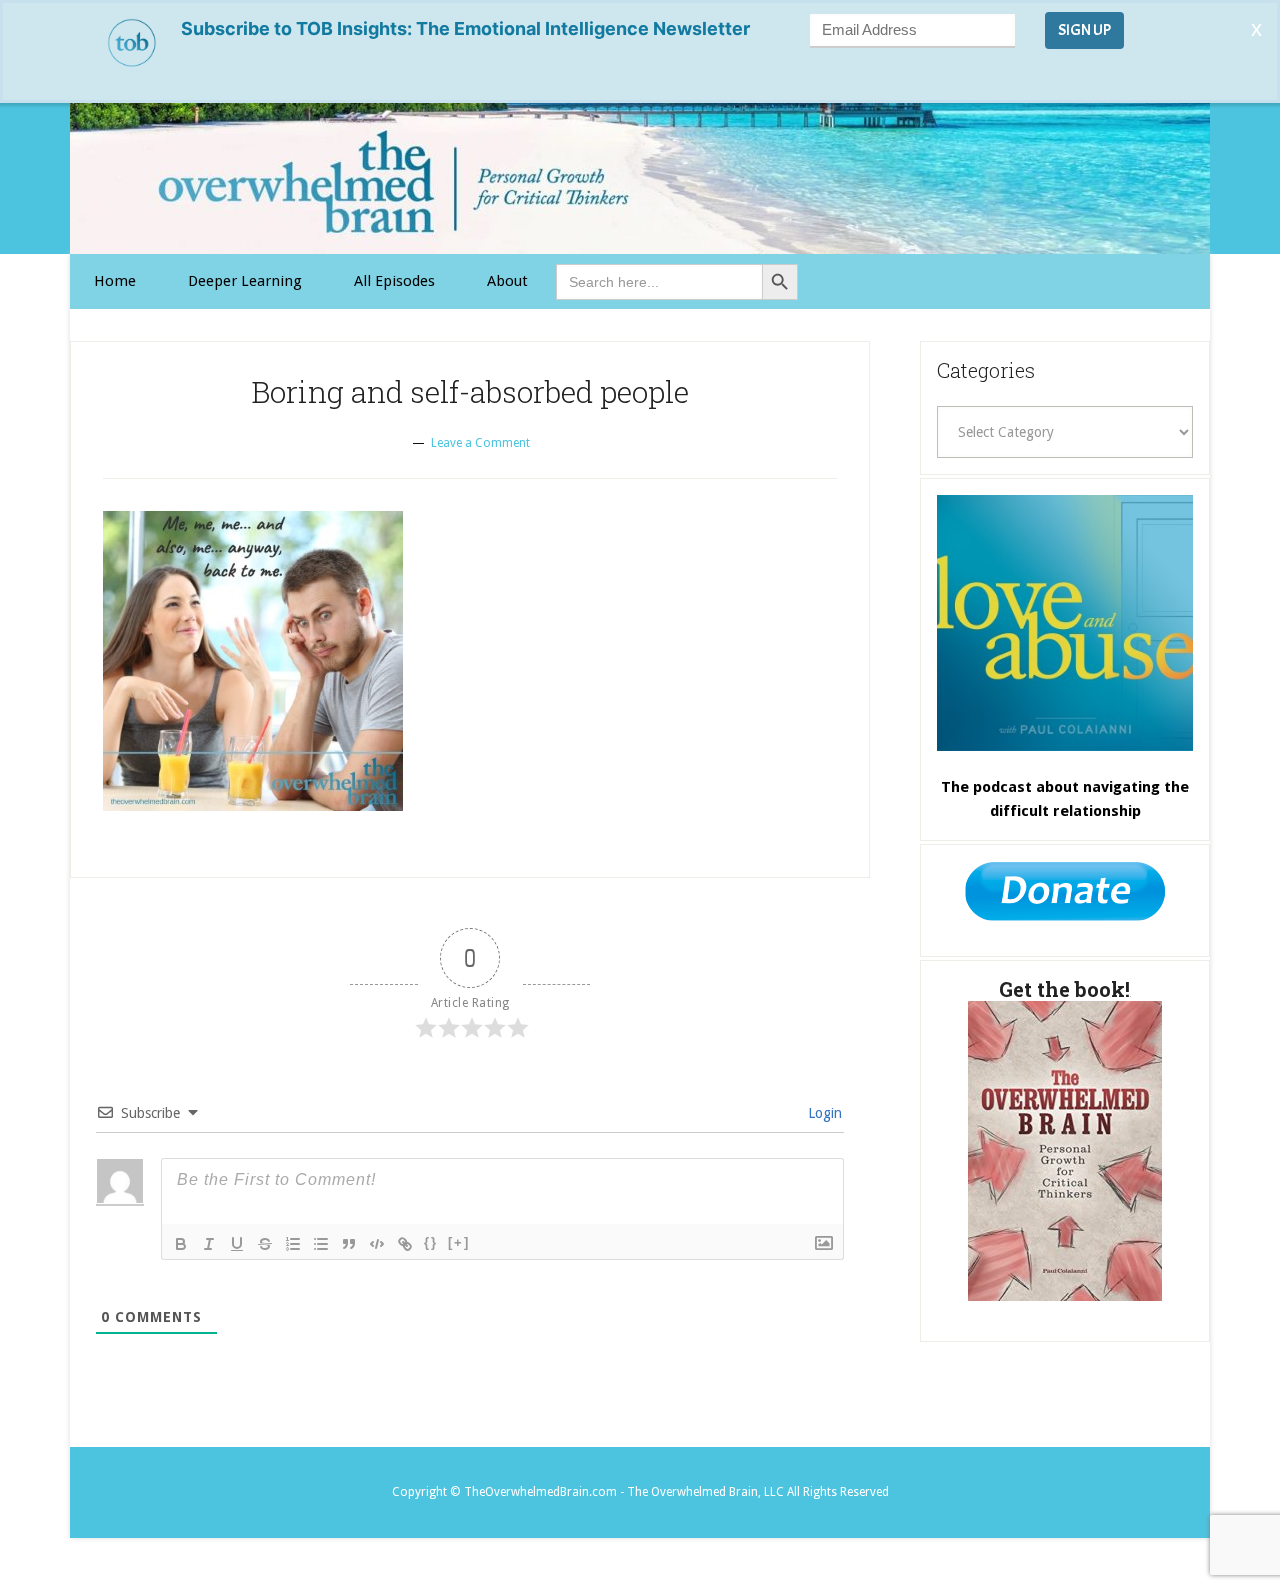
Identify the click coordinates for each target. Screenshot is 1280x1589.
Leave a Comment (480, 443)
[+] (459, 1242)
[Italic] (209, 1244)
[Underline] (237, 1244)
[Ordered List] (293, 1244)
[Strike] (265, 1244)
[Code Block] (377, 1244)
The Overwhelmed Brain (640, 178)
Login (823, 1113)
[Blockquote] (349, 1244)
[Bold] (181, 1244)
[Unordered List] (321, 1244)
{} (431, 1242)
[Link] (405, 1244)
